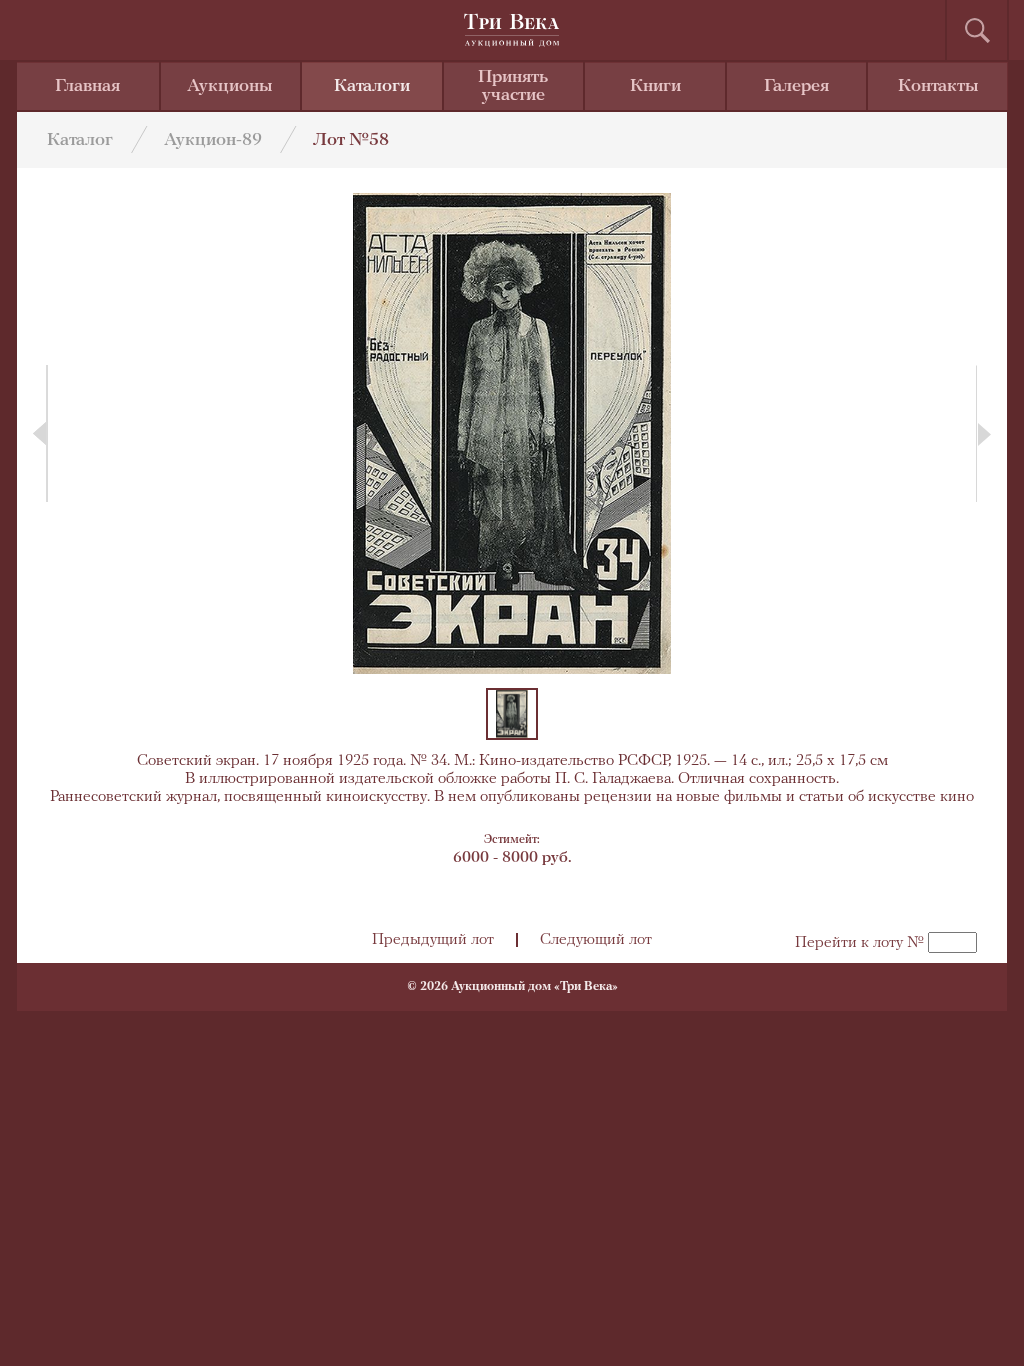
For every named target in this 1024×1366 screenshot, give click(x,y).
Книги (655, 87)
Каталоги (372, 87)
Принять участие (513, 87)
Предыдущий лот (433, 940)
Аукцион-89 (213, 141)
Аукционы (230, 87)
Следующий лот (596, 940)
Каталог (80, 141)
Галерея (796, 87)
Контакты (938, 87)
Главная (87, 87)
